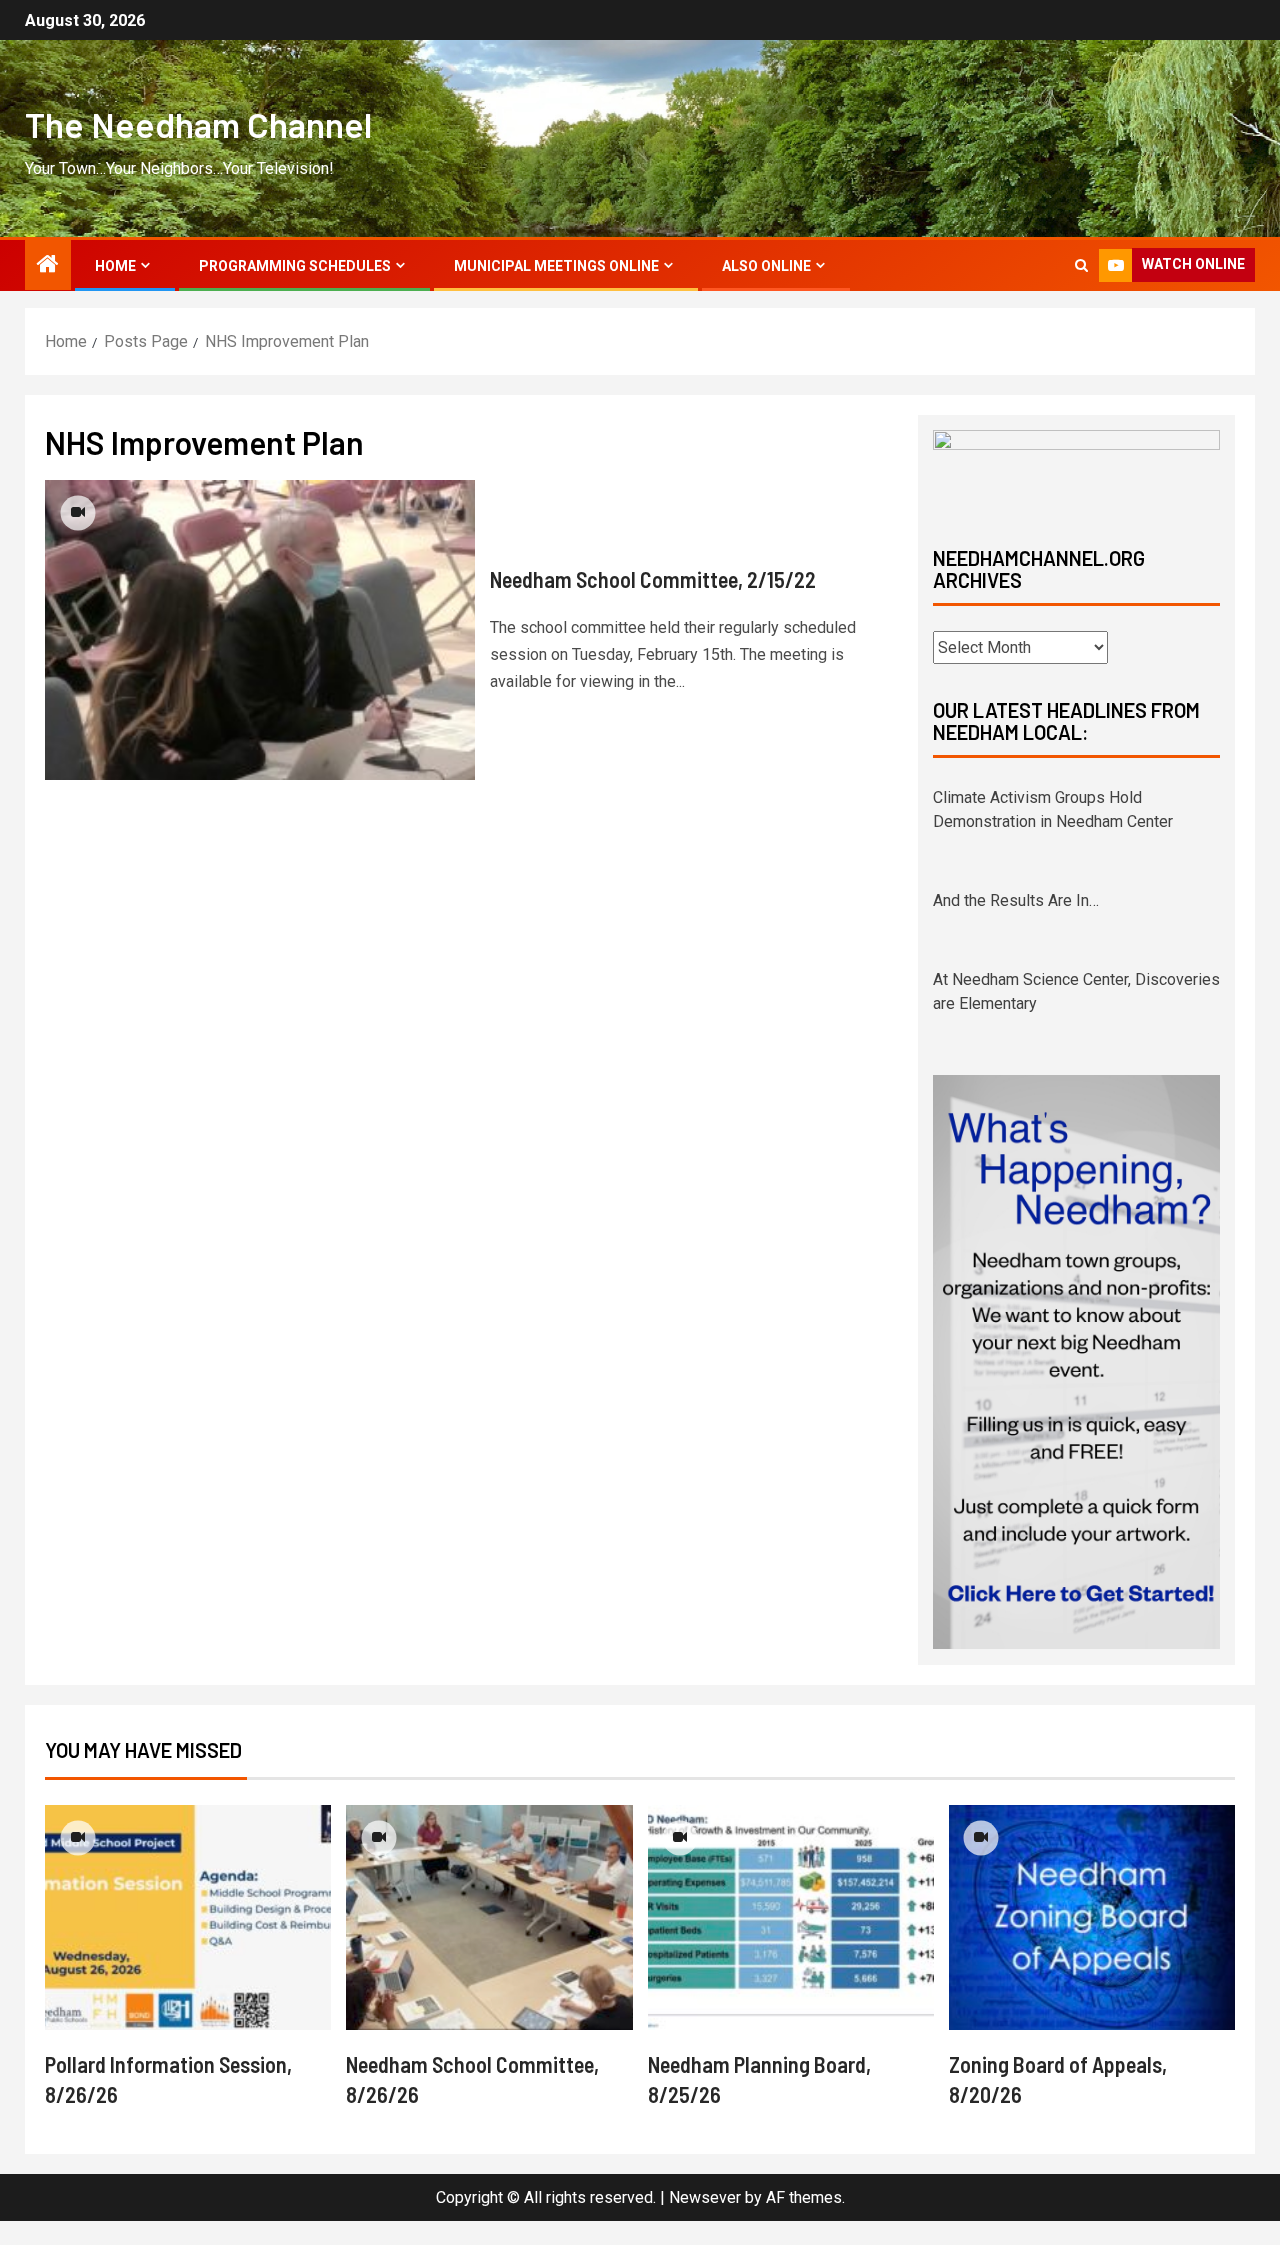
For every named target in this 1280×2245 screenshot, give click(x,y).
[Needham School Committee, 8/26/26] (489, 1941)
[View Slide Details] (1076, 471)
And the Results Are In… (1016, 897)
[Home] (48, 266)
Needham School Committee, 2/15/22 (653, 579)
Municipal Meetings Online (556, 266)
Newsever (705, 2221)
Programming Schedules (295, 266)
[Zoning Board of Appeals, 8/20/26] (1092, 1941)
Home (115, 266)
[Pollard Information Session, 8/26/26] (188, 1941)
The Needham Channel (198, 124)
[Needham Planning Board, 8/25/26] (791, 1941)
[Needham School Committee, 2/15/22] (260, 630)
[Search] (1081, 265)
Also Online (766, 266)
